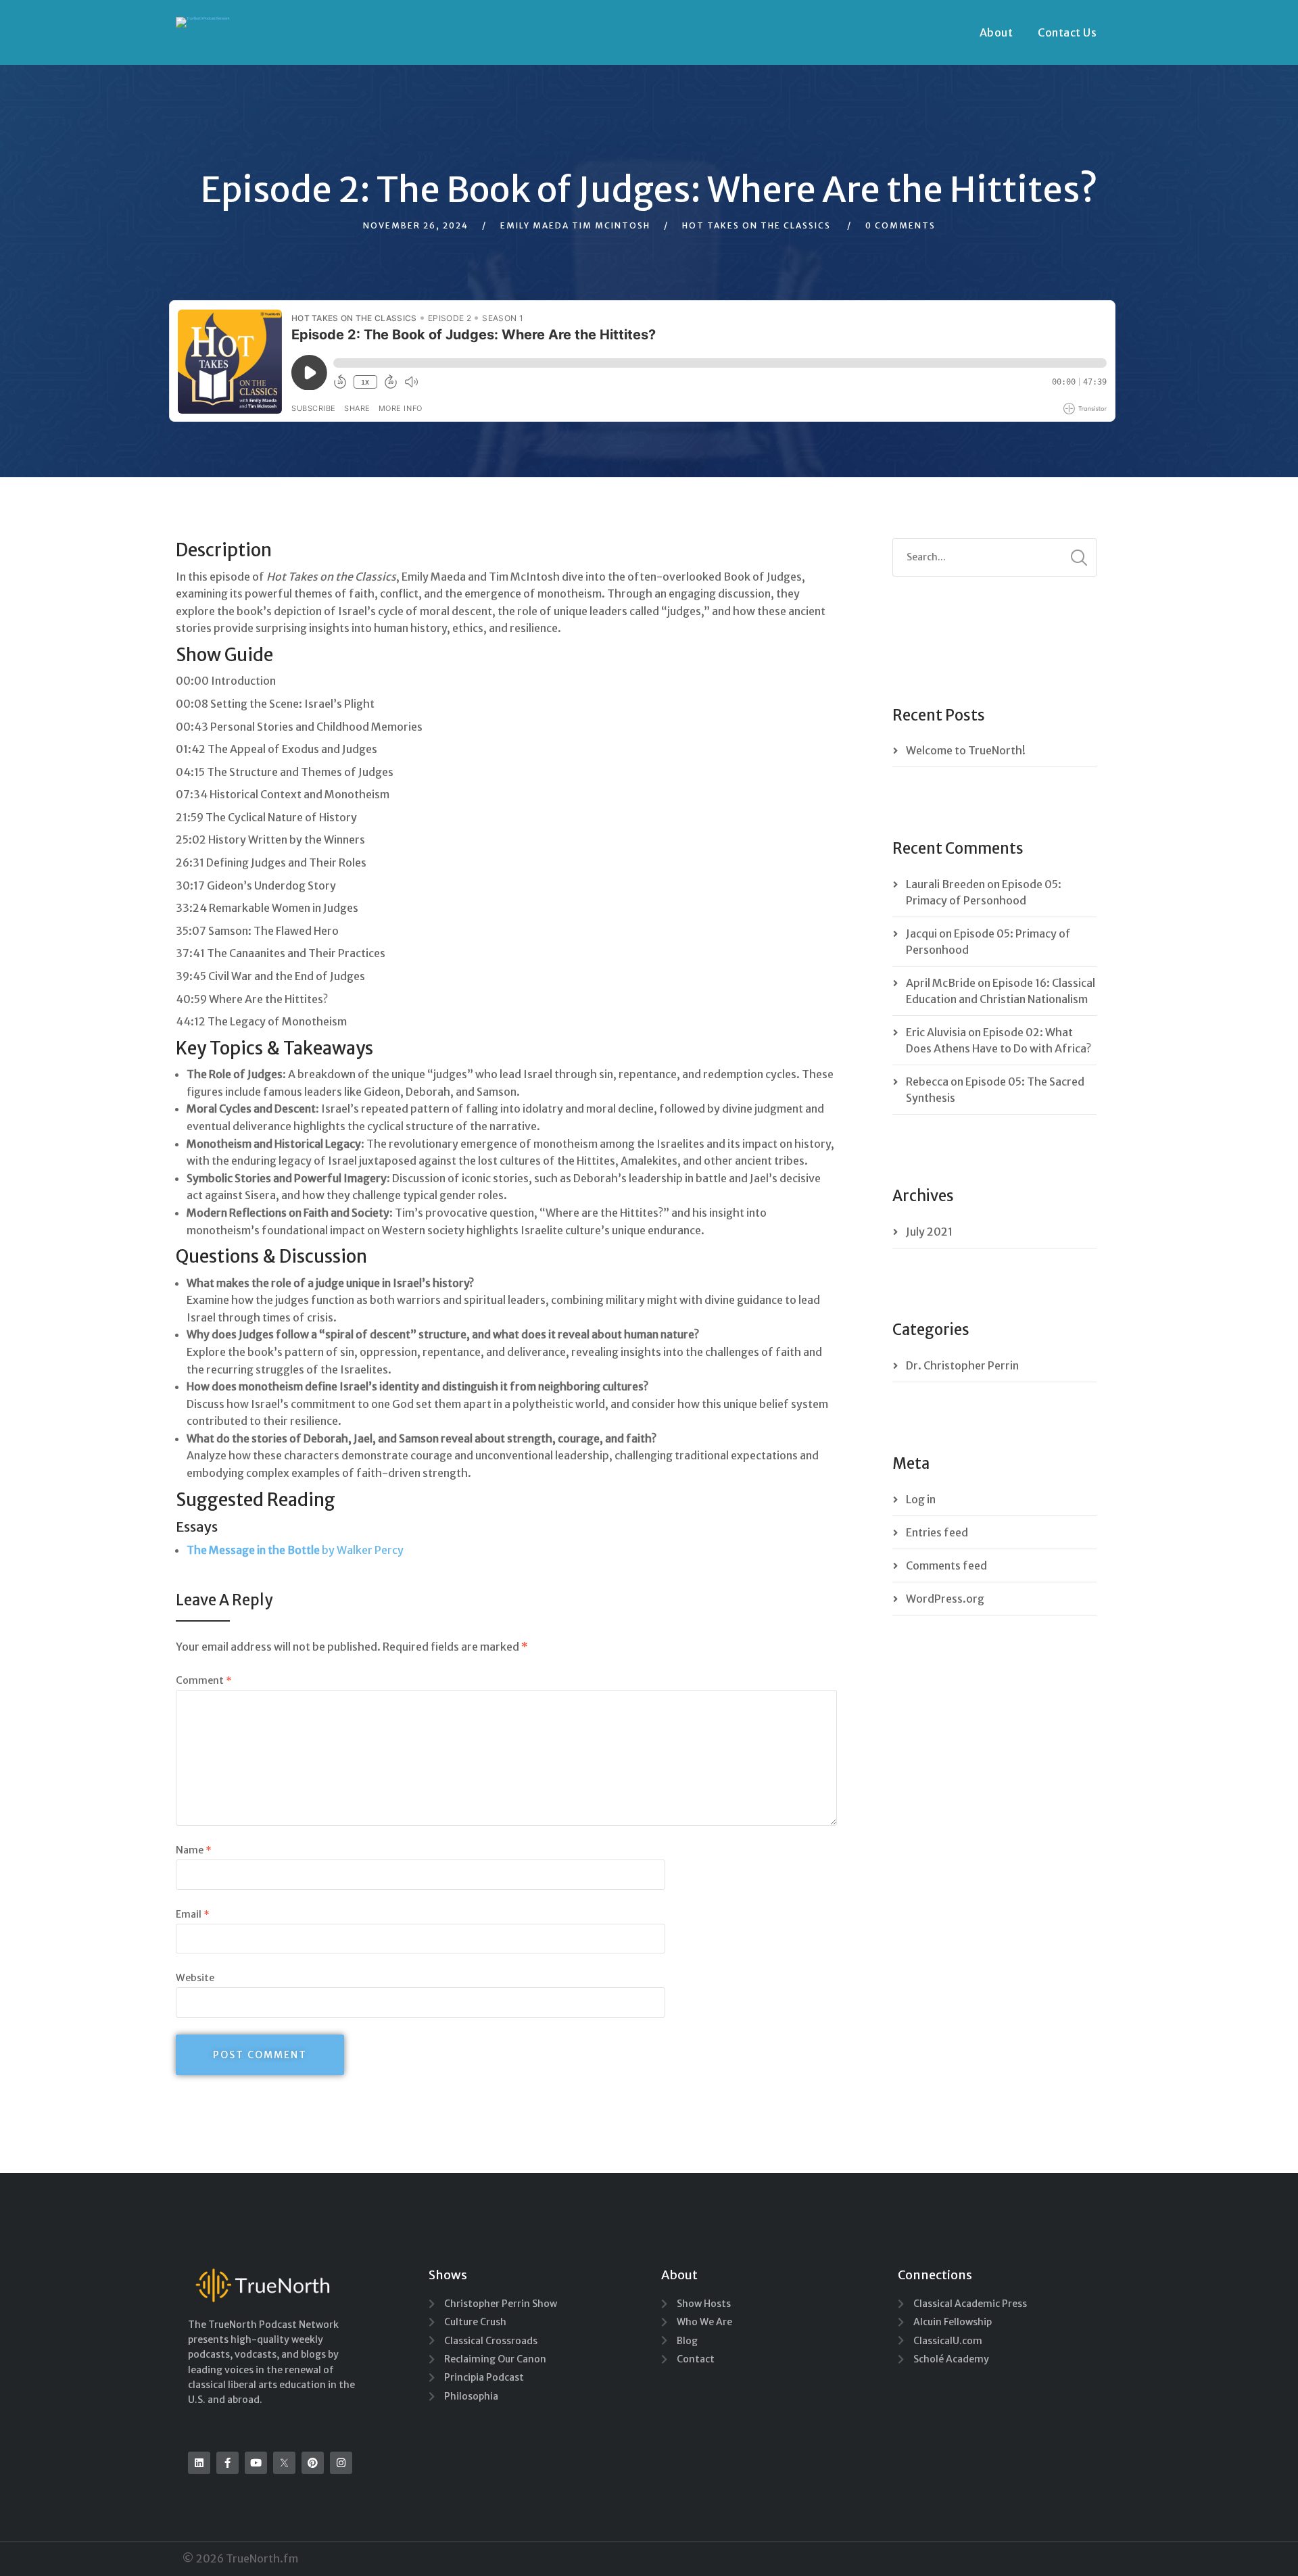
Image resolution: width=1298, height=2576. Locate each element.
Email (193, 1914)
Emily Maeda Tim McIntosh (575, 225)
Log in (921, 1499)
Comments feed (946, 1565)
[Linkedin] (199, 2463)
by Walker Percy (295, 1550)
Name (194, 1850)
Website (195, 1978)
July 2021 (929, 1232)
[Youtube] (256, 2463)
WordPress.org (945, 1599)
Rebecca (927, 1082)
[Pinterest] (313, 2463)
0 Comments (900, 225)
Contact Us (1067, 32)
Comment (204, 1680)
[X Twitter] (284, 2463)
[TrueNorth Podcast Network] (203, 22)
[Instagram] (341, 2463)
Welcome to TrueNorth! (966, 750)
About (996, 32)
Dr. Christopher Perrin (962, 1365)
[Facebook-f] (227, 2463)
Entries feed (937, 1532)
